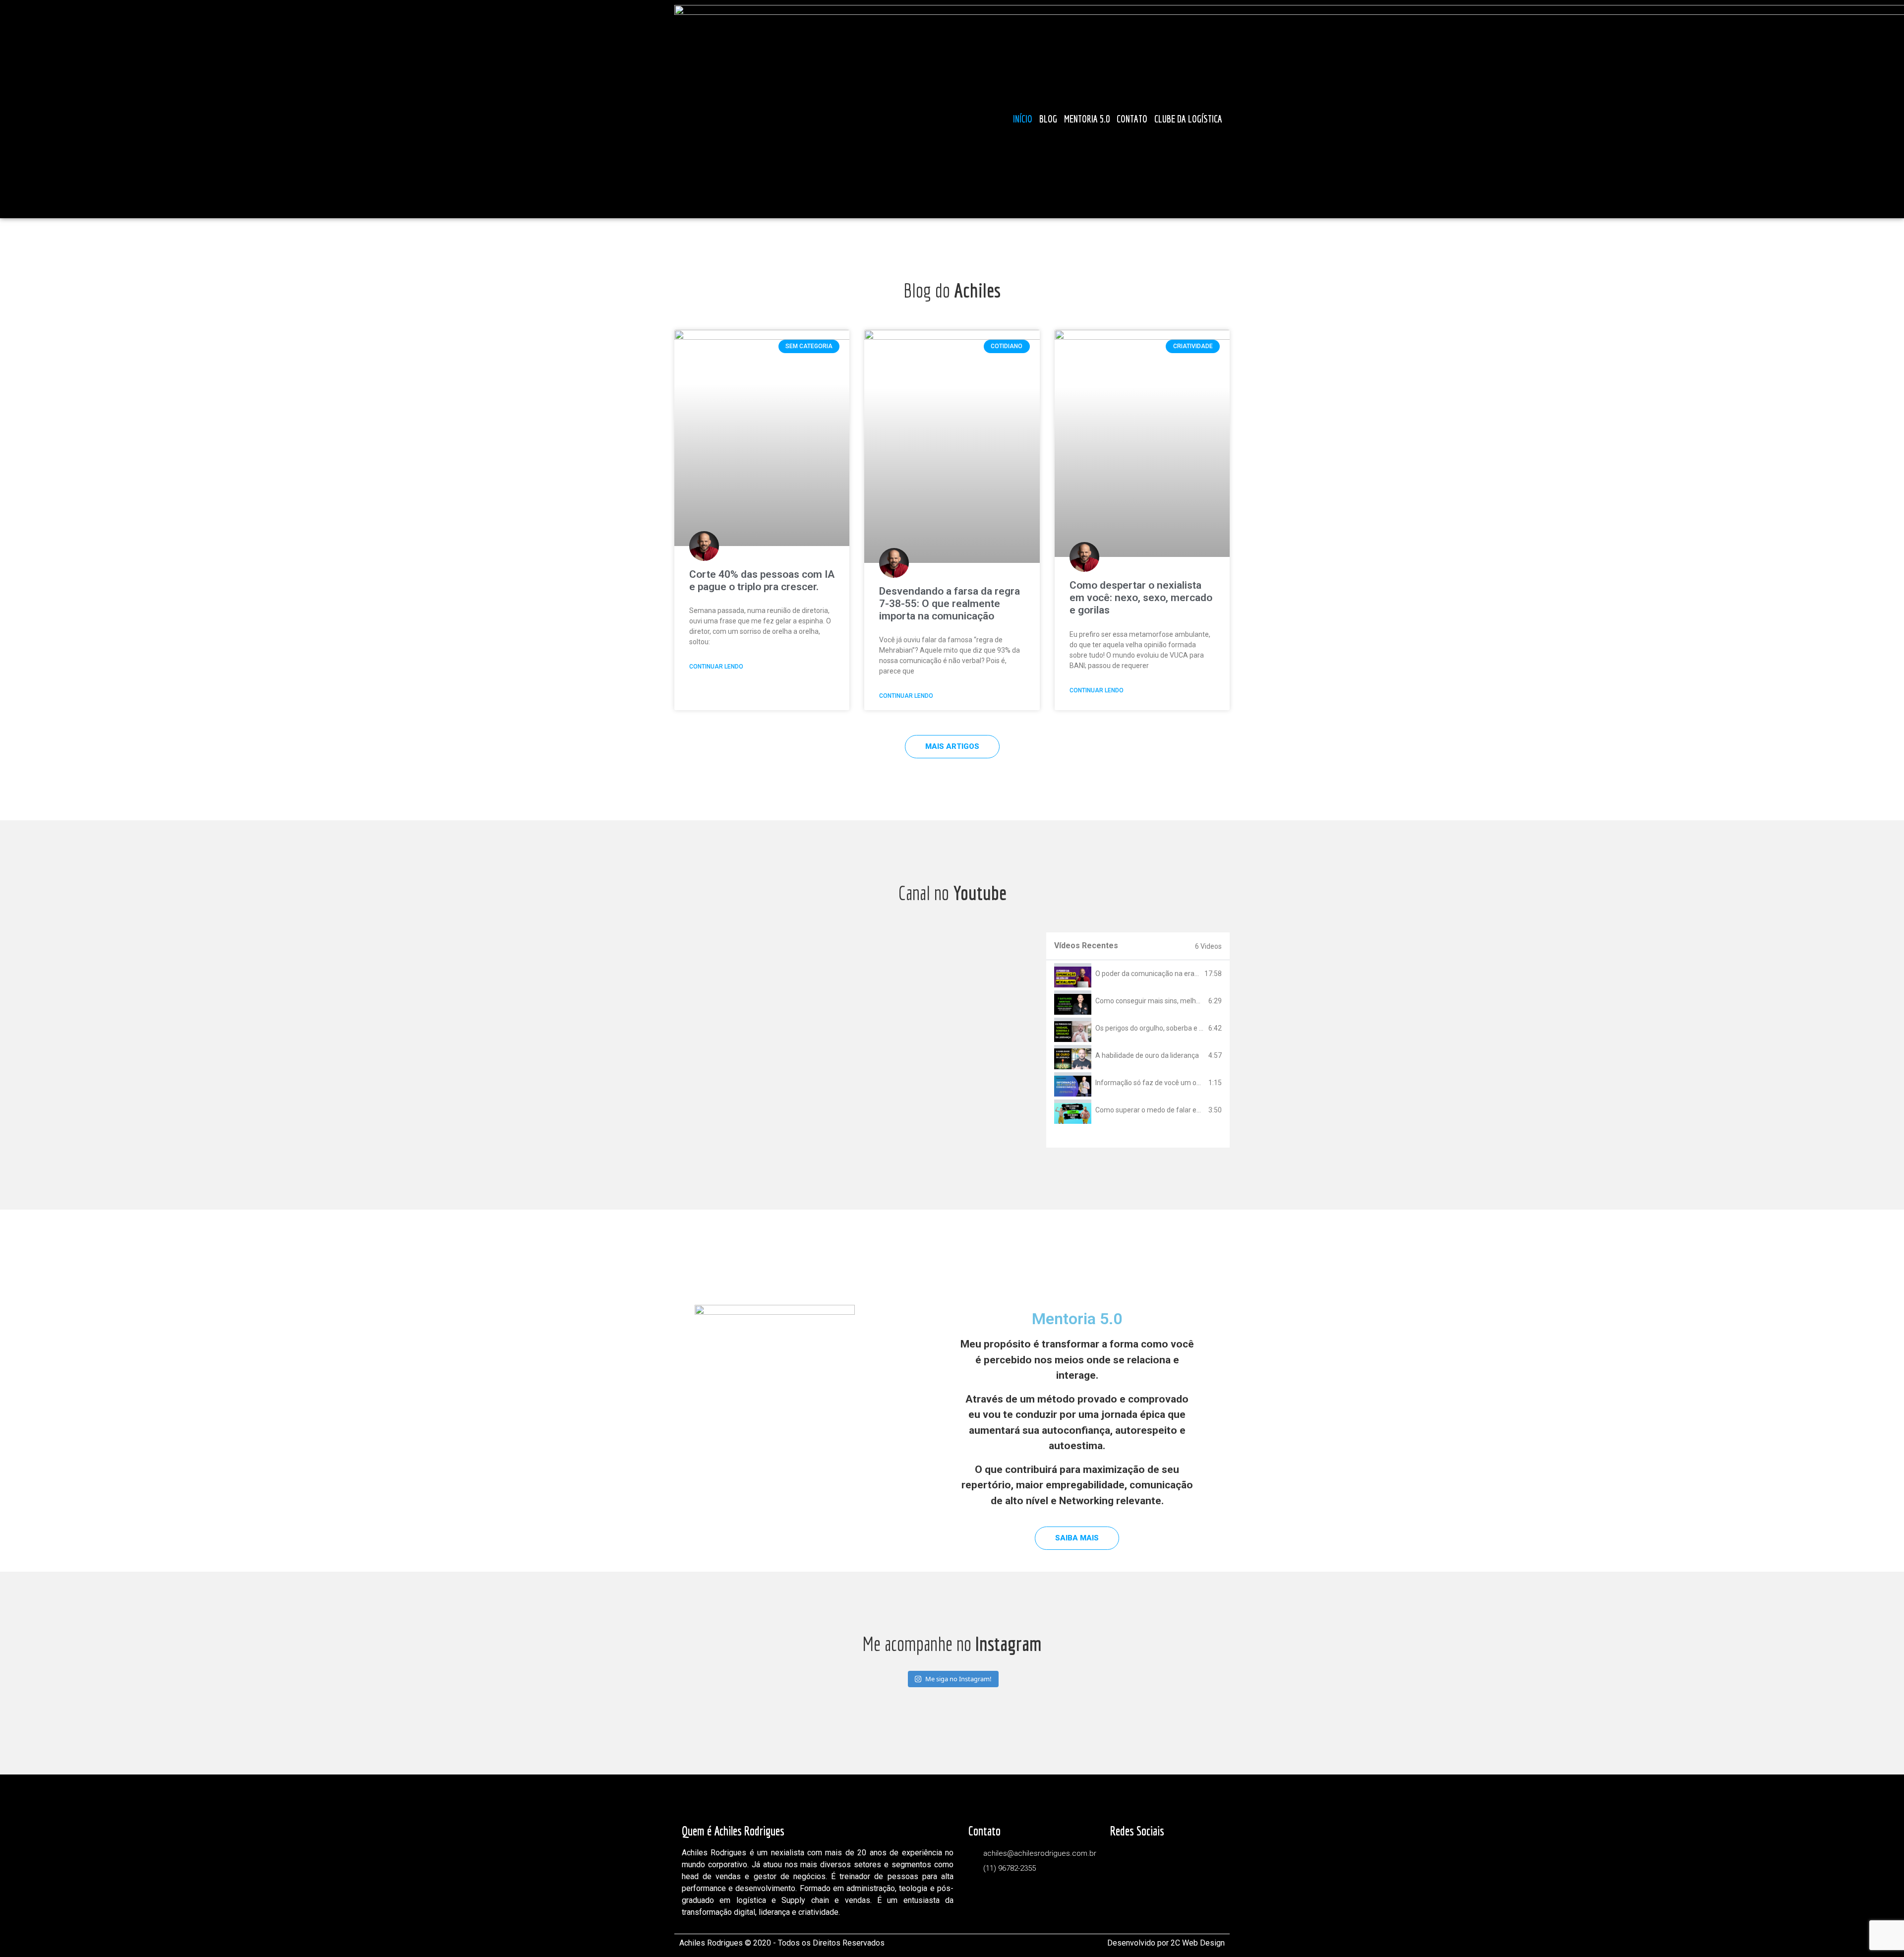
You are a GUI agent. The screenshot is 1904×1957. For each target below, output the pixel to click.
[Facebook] (1149, 98)
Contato (1132, 119)
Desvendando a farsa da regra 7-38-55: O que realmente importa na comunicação (950, 604)
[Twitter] (1127, 98)
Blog (1048, 119)
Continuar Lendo (716, 667)
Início (1023, 119)
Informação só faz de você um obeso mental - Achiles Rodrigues (1196, 1083)
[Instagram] (1216, 98)
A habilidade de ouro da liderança (1147, 1055)
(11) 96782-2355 (1010, 1868)
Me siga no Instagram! (958, 1679)
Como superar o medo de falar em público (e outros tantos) (1188, 1110)
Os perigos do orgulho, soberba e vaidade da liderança (1179, 1028)
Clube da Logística (1188, 119)
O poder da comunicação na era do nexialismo (1167, 974)
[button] (952, 747)
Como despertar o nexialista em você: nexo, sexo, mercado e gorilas (1141, 598)
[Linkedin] (1193, 98)
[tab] (1138, 974)
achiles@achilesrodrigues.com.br (1040, 1853)
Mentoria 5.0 (1087, 119)
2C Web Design (1198, 1943)
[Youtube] (1171, 98)
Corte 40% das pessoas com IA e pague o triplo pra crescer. (762, 581)
